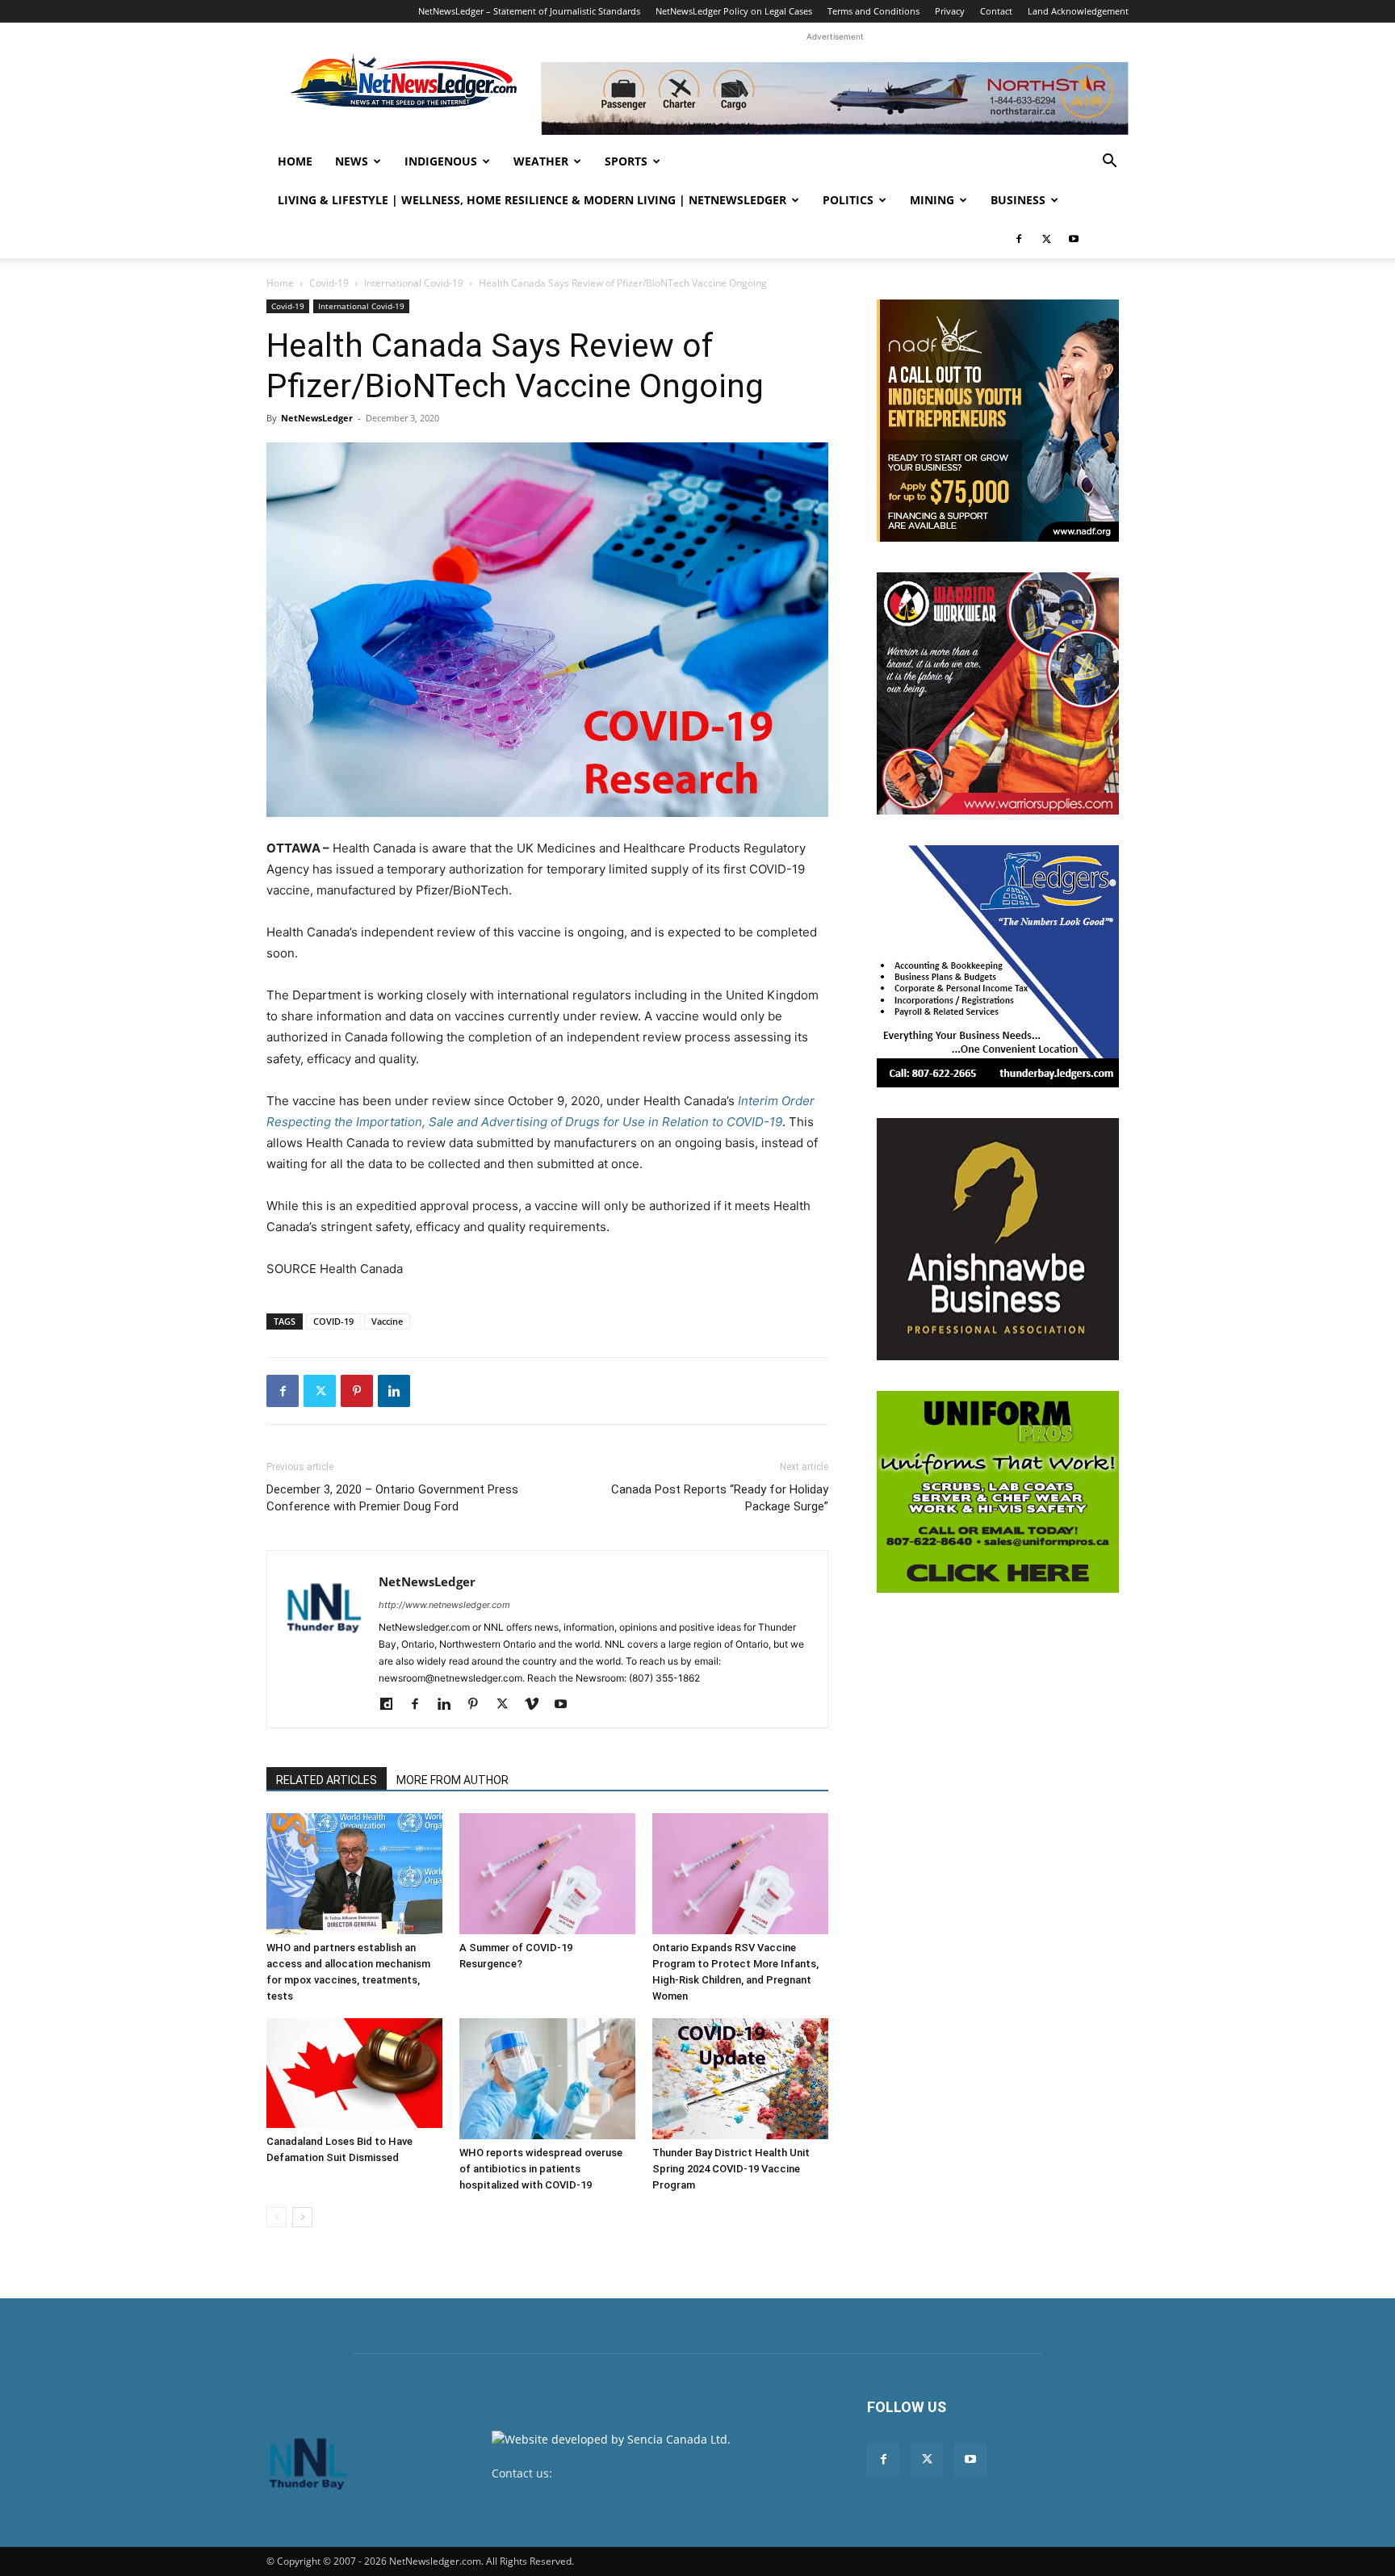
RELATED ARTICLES (327, 1780)
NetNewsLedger (317, 418)
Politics (848, 200)
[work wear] (998, 693)
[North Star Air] (835, 98)
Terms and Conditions (873, 11)
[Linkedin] (394, 1391)
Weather (541, 161)
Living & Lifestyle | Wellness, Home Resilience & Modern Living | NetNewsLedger (532, 200)
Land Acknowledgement (1078, 11)
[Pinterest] (357, 1391)
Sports (626, 161)
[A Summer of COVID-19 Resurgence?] (547, 1874)
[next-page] (302, 2217)
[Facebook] (1019, 239)
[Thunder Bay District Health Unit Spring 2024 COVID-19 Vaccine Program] (740, 2079)
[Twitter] (1046, 239)
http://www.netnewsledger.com (444, 1605)
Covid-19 (329, 283)
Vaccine (387, 1321)
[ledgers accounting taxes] (998, 966)
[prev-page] (276, 2217)
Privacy (950, 11)
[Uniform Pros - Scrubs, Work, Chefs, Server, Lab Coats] (998, 1492)
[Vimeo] (537, 1705)
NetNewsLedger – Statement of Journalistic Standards (529, 11)
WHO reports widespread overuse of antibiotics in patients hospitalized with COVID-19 (541, 2169)
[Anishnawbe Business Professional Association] (998, 1239)
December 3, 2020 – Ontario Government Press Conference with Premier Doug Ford (392, 1498)
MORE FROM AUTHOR (452, 1780)
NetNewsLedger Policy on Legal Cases (734, 11)
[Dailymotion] (392, 1705)
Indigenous (441, 161)
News (352, 161)
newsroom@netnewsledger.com (642, 2473)
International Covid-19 (414, 283)
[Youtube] (1074, 239)
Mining (932, 200)
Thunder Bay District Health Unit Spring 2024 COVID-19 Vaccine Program (731, 2169)
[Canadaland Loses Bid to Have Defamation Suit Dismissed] (354, 2073)
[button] (1109, 163)
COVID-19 (333, 1321)
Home (295, 161)
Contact (996, 11)
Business (1018, 200)
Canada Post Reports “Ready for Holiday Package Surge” (720, 1498)
